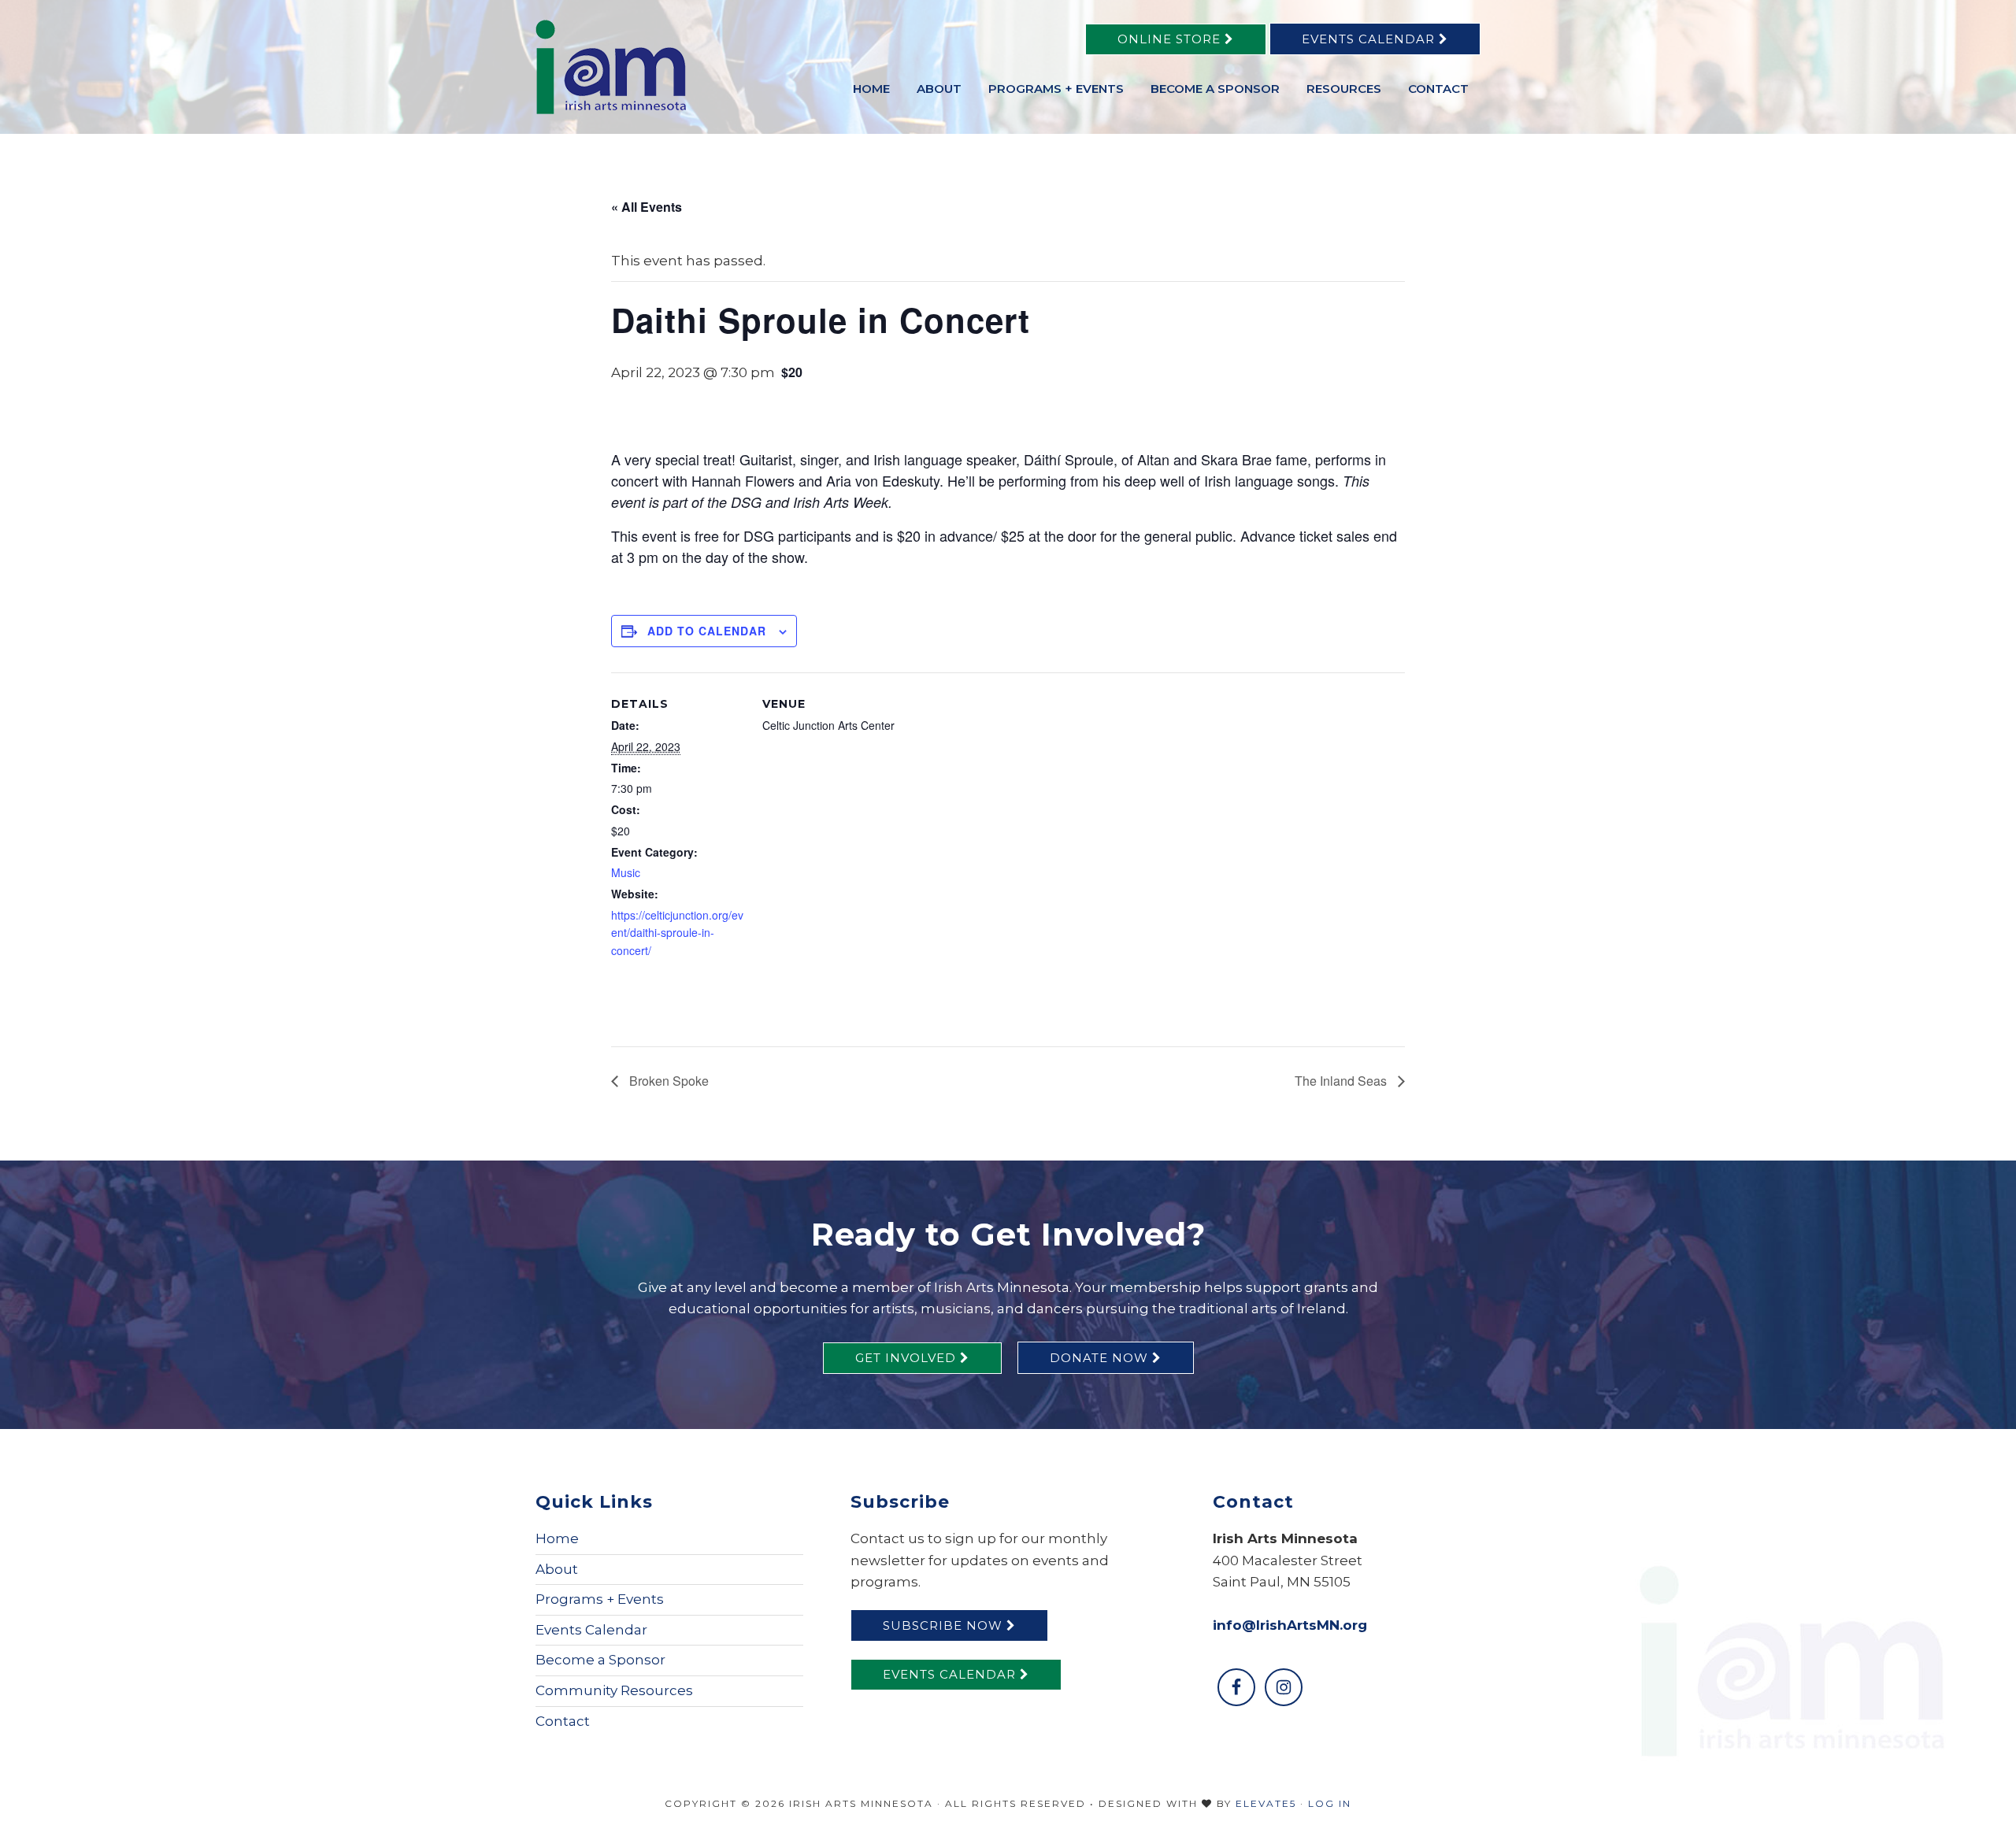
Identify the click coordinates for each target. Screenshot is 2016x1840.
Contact (563, 1721)
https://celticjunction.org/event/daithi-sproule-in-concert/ (677, 933)
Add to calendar (707, 631)
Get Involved (908, 1358)
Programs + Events (600, 1599)
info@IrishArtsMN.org (1290, 1625)
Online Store (1171, 39)
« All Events (647, 207)
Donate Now (1101, 1358)
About (557, 1569)
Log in (1330, 1803)
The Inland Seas (1342, 1081)
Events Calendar (1370, 39)
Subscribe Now (945, 1625)
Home (557, 1538)
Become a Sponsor (600, 1660)
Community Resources (614, 1690)
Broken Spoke (667, 1081)
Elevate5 (1266, 1803)
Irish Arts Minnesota (654, 67)
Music (626, 872)
